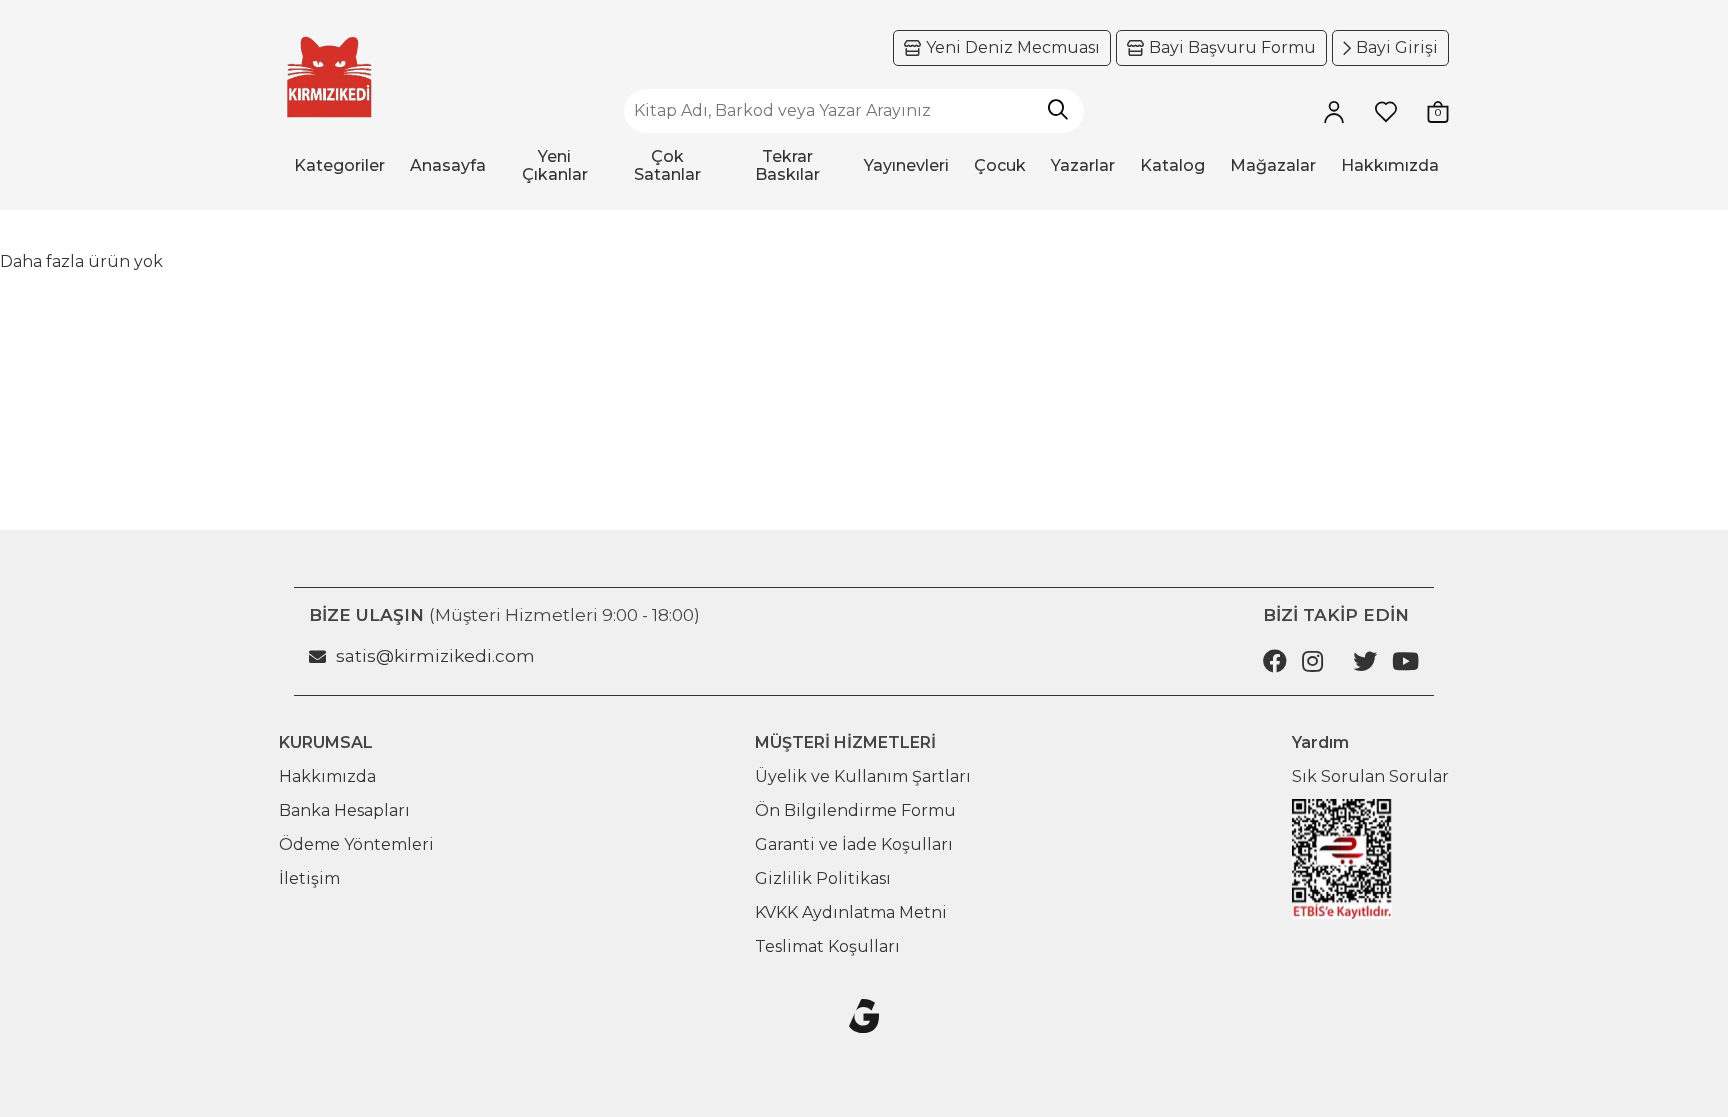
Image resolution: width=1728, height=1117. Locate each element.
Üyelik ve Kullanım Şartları (863, 776)
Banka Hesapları (344, 810)
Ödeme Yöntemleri (356, 844)
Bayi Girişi (1397, 47)
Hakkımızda (327, 776)
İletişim (309, 878)
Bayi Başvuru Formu (1232, 47)
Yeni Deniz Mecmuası (1013, 47)
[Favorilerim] (1386, 111)
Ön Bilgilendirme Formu (855, 810)
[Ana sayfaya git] (329, 77)
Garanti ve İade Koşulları (854, 844)
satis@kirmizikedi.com (435, 656)
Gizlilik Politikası (823, 878)
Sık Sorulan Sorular (1370, 776)
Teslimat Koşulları (827, 946)
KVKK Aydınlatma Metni (851, 912)
